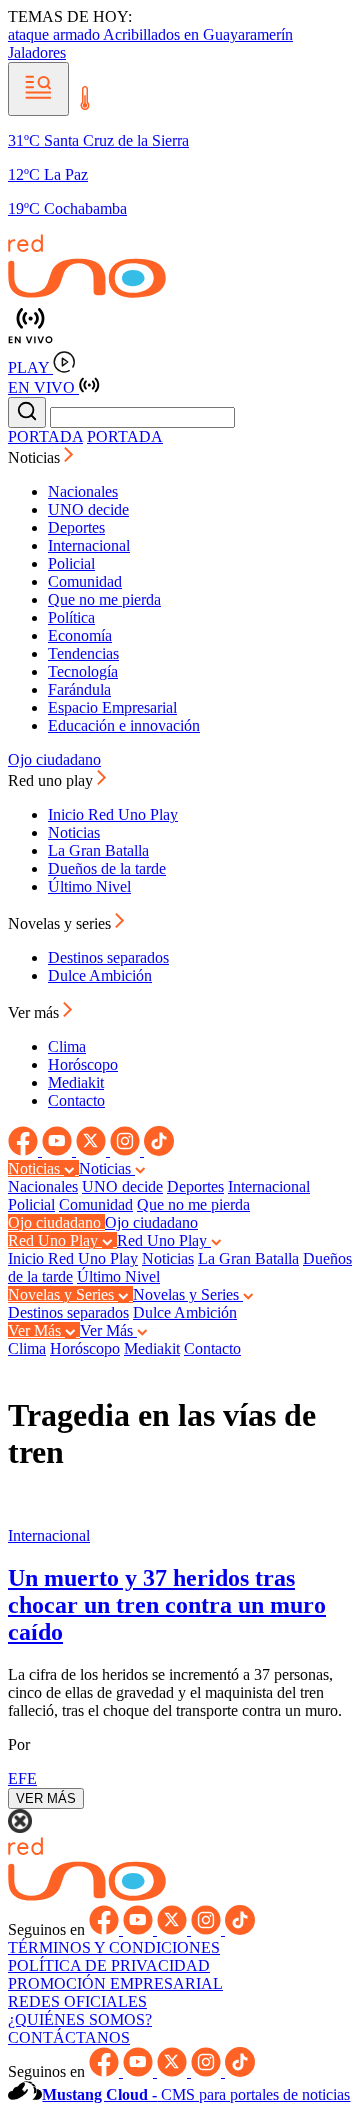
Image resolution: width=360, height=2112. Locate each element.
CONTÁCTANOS (69, 2037)
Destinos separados (108, 957)
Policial (71, 563)
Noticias (74, 832)
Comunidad (85, 581)
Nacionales (83, 491)
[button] (38, 89)
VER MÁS (46, 1798)
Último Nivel (89, 886)
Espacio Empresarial (112, 707)
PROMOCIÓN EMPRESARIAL (115, 1983)
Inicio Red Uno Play (113, 814)
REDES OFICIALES (77, 2001)
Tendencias (83, 653)
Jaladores (37, 52)
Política (71, 617)
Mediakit (76, 1082)
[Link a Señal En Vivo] (180, 326)
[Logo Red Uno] (87, 292)
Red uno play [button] (52, 780)
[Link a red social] (25, 1150)
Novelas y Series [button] (63, 1294)
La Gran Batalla (98, 850)
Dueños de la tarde (107, 868)
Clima (67, 1046)
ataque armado (55, 34)
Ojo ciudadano (54, 759)
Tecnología (83, 671)
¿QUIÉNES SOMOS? (80, 2019)
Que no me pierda (104, 599)
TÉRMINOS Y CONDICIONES (114, 1947)
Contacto (76, 1100)
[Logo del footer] (87, 1895)
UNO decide (88, 509)
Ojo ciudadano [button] (56, 1222)
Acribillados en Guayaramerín (198, 34)
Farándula (79, 689)
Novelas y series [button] (61, 923)
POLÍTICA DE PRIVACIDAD (109, 1965)
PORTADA (45, 436)
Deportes (76, 527)
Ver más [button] (35, 1012)
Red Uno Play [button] (55, 1240)
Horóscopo (83, 1064)
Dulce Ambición (100, 975)
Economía (80, 635)
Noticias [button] (36, 457)
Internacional (89, 545)
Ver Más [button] (36, 1330)
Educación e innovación (124, 725)
